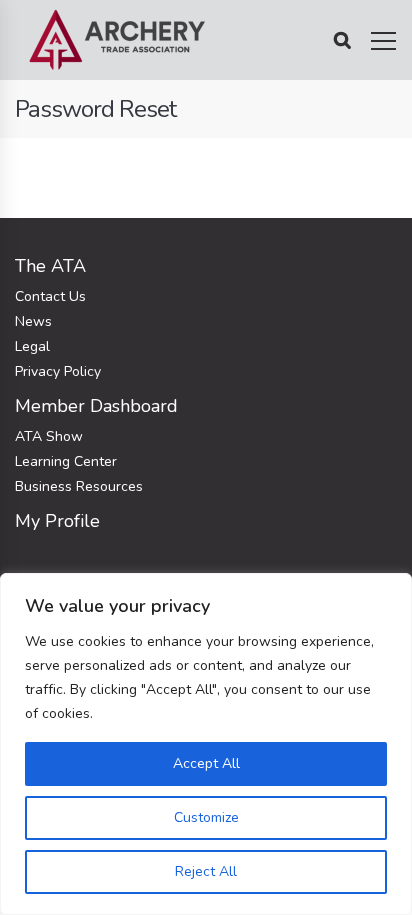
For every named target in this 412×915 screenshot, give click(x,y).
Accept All (206, 763)
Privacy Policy (58, 371)
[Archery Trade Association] (117, 40)
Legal (32, 346)
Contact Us (50, 296)
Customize (206, 817)
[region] (206, 744)
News (33, 321)
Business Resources (79, 486)
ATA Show (49, 436)
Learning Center (66, 461)
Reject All (206, 871)
